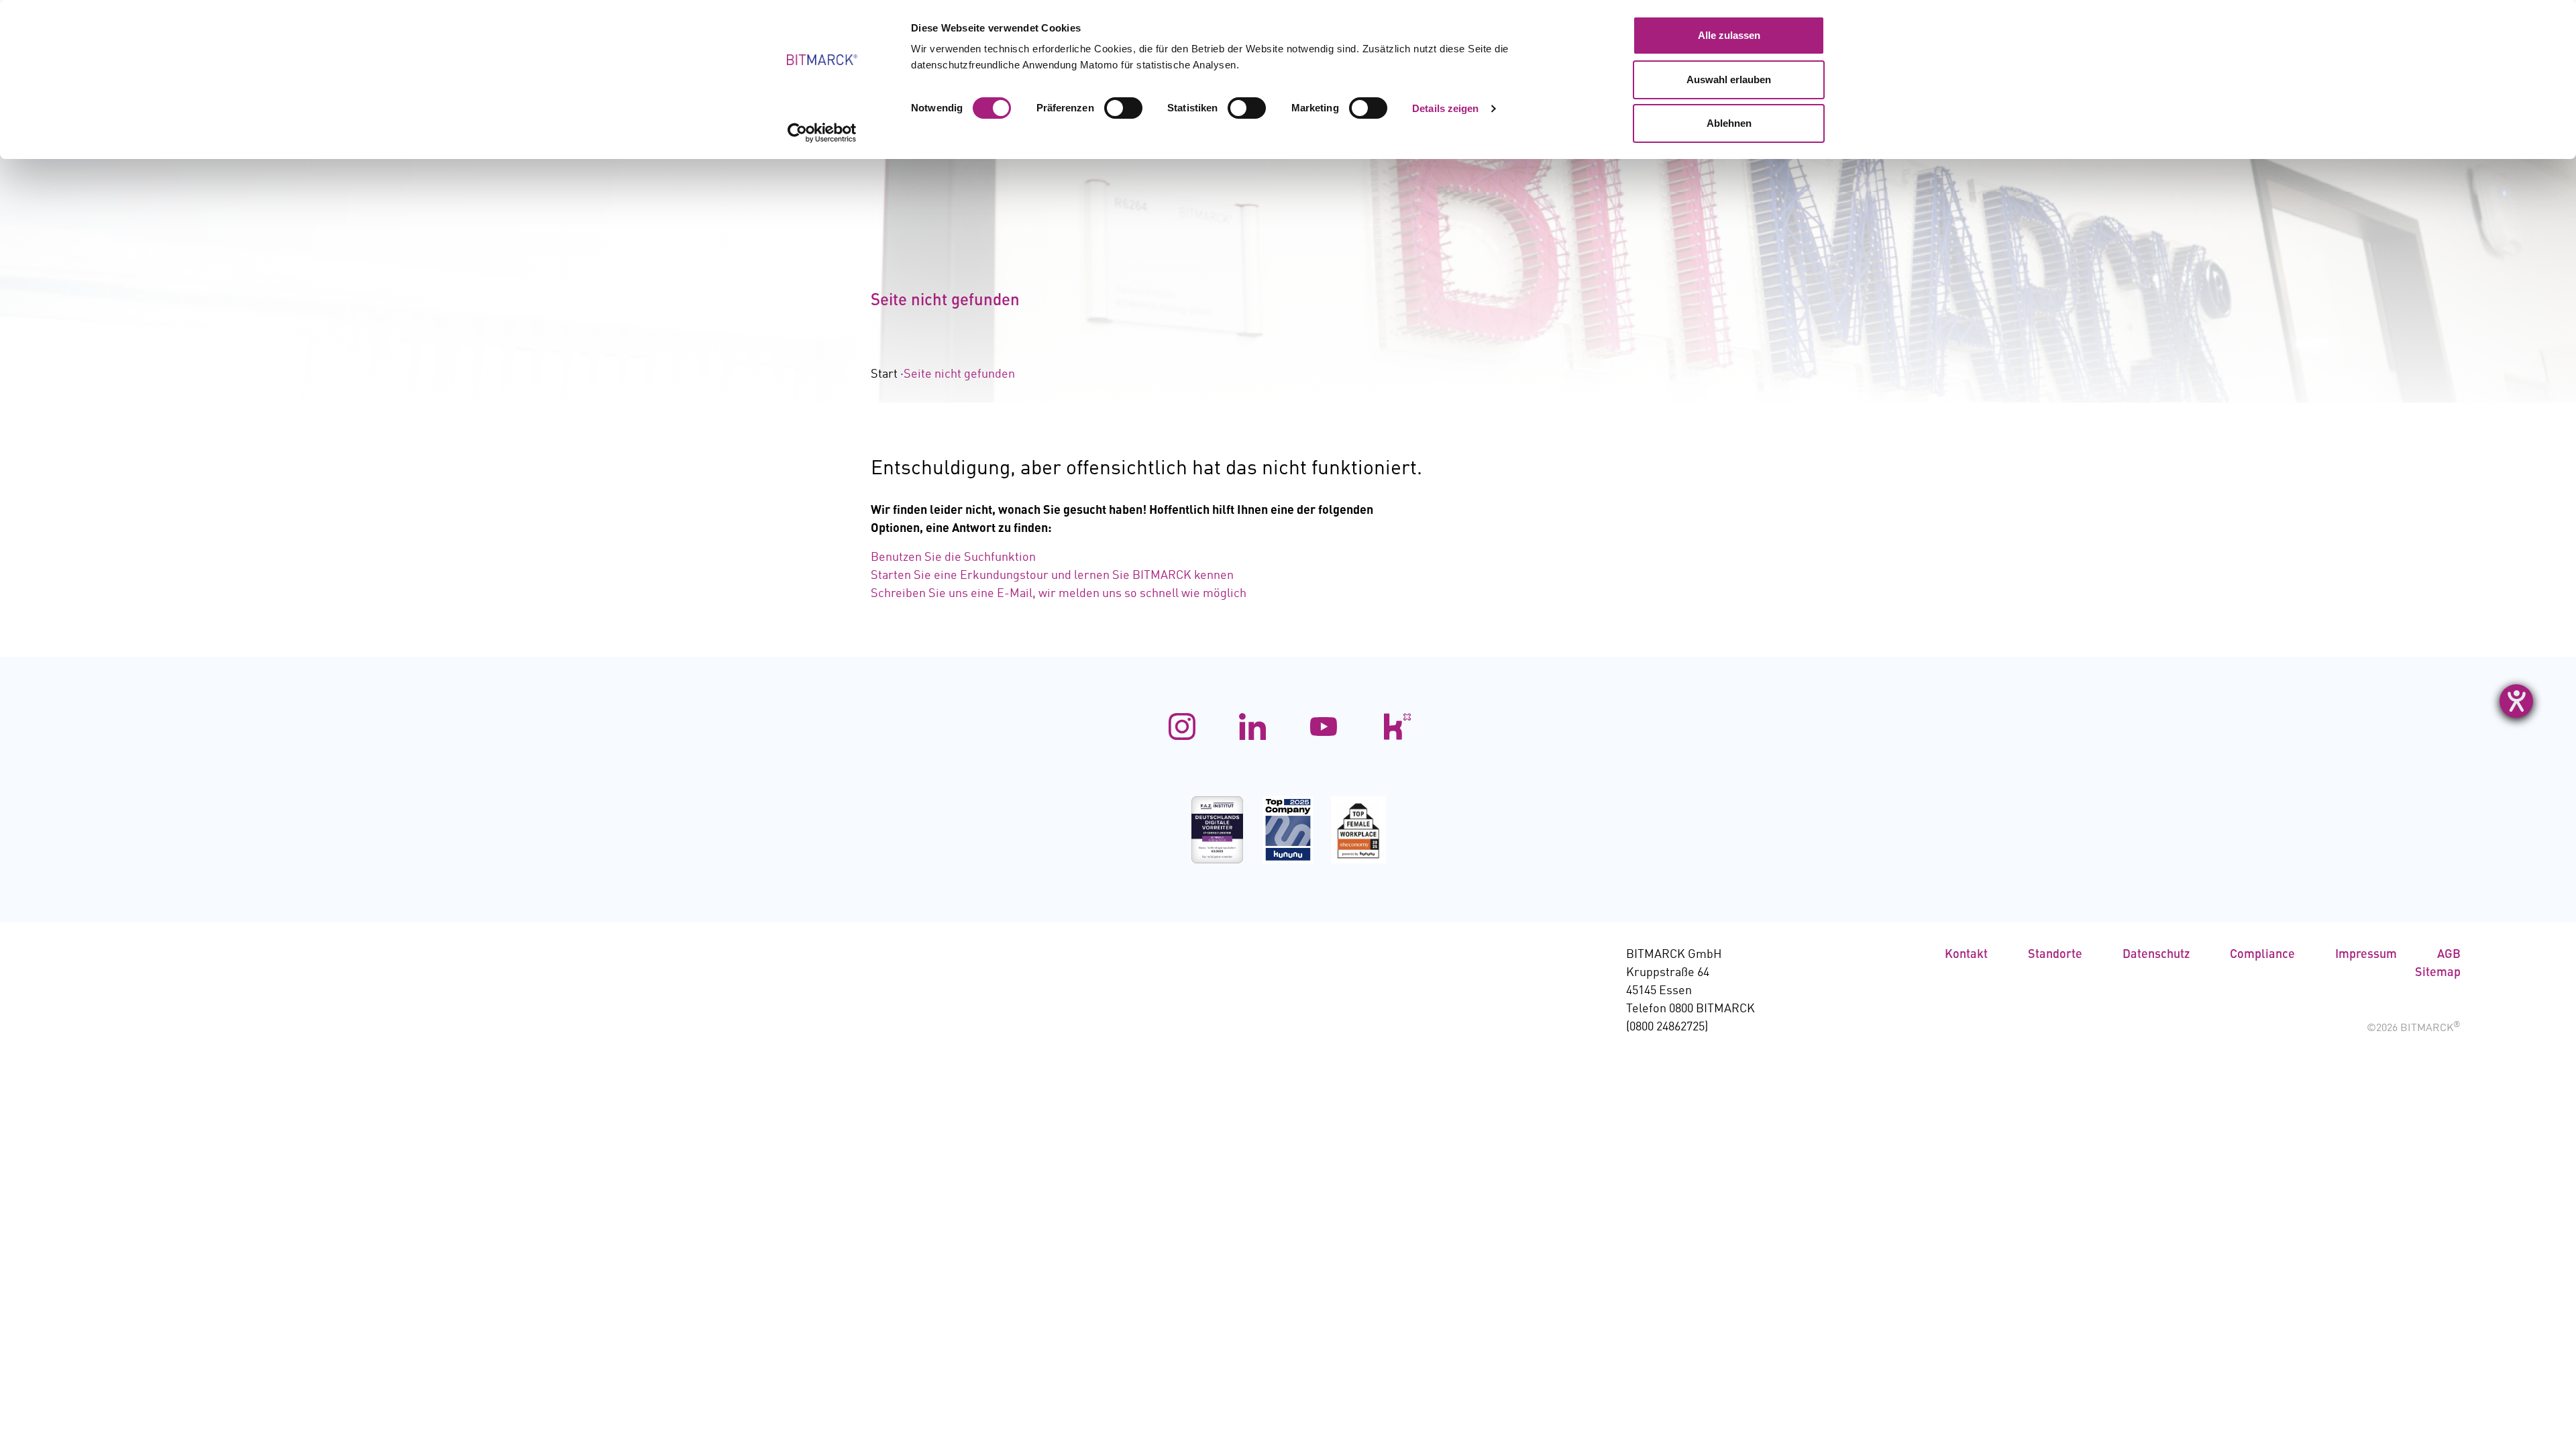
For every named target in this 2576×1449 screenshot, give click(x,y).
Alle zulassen (1729, 35)
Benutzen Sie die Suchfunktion (953, 557)
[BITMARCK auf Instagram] (1182, 727)
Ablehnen (1729, 123)
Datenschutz (2156, 955)
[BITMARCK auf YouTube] (1324, 727)
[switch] (1123, 108)
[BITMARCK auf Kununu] (1394, 727)
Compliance (2262, 955)
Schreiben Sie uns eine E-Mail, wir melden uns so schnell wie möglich (1059, 594)
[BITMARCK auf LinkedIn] (1252, 727)
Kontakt (1966, 955)
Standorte (2055, 955)
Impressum (2366, 955)
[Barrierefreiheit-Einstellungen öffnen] (2516, 701)
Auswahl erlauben (1729, 79)
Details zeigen (1445, 108)
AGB (2449, 955)
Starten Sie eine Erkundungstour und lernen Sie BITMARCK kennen (1052, 576)
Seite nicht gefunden (959, 374)
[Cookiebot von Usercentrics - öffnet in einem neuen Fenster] (822, 133)
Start (884, 374)
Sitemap (2438, 973)
